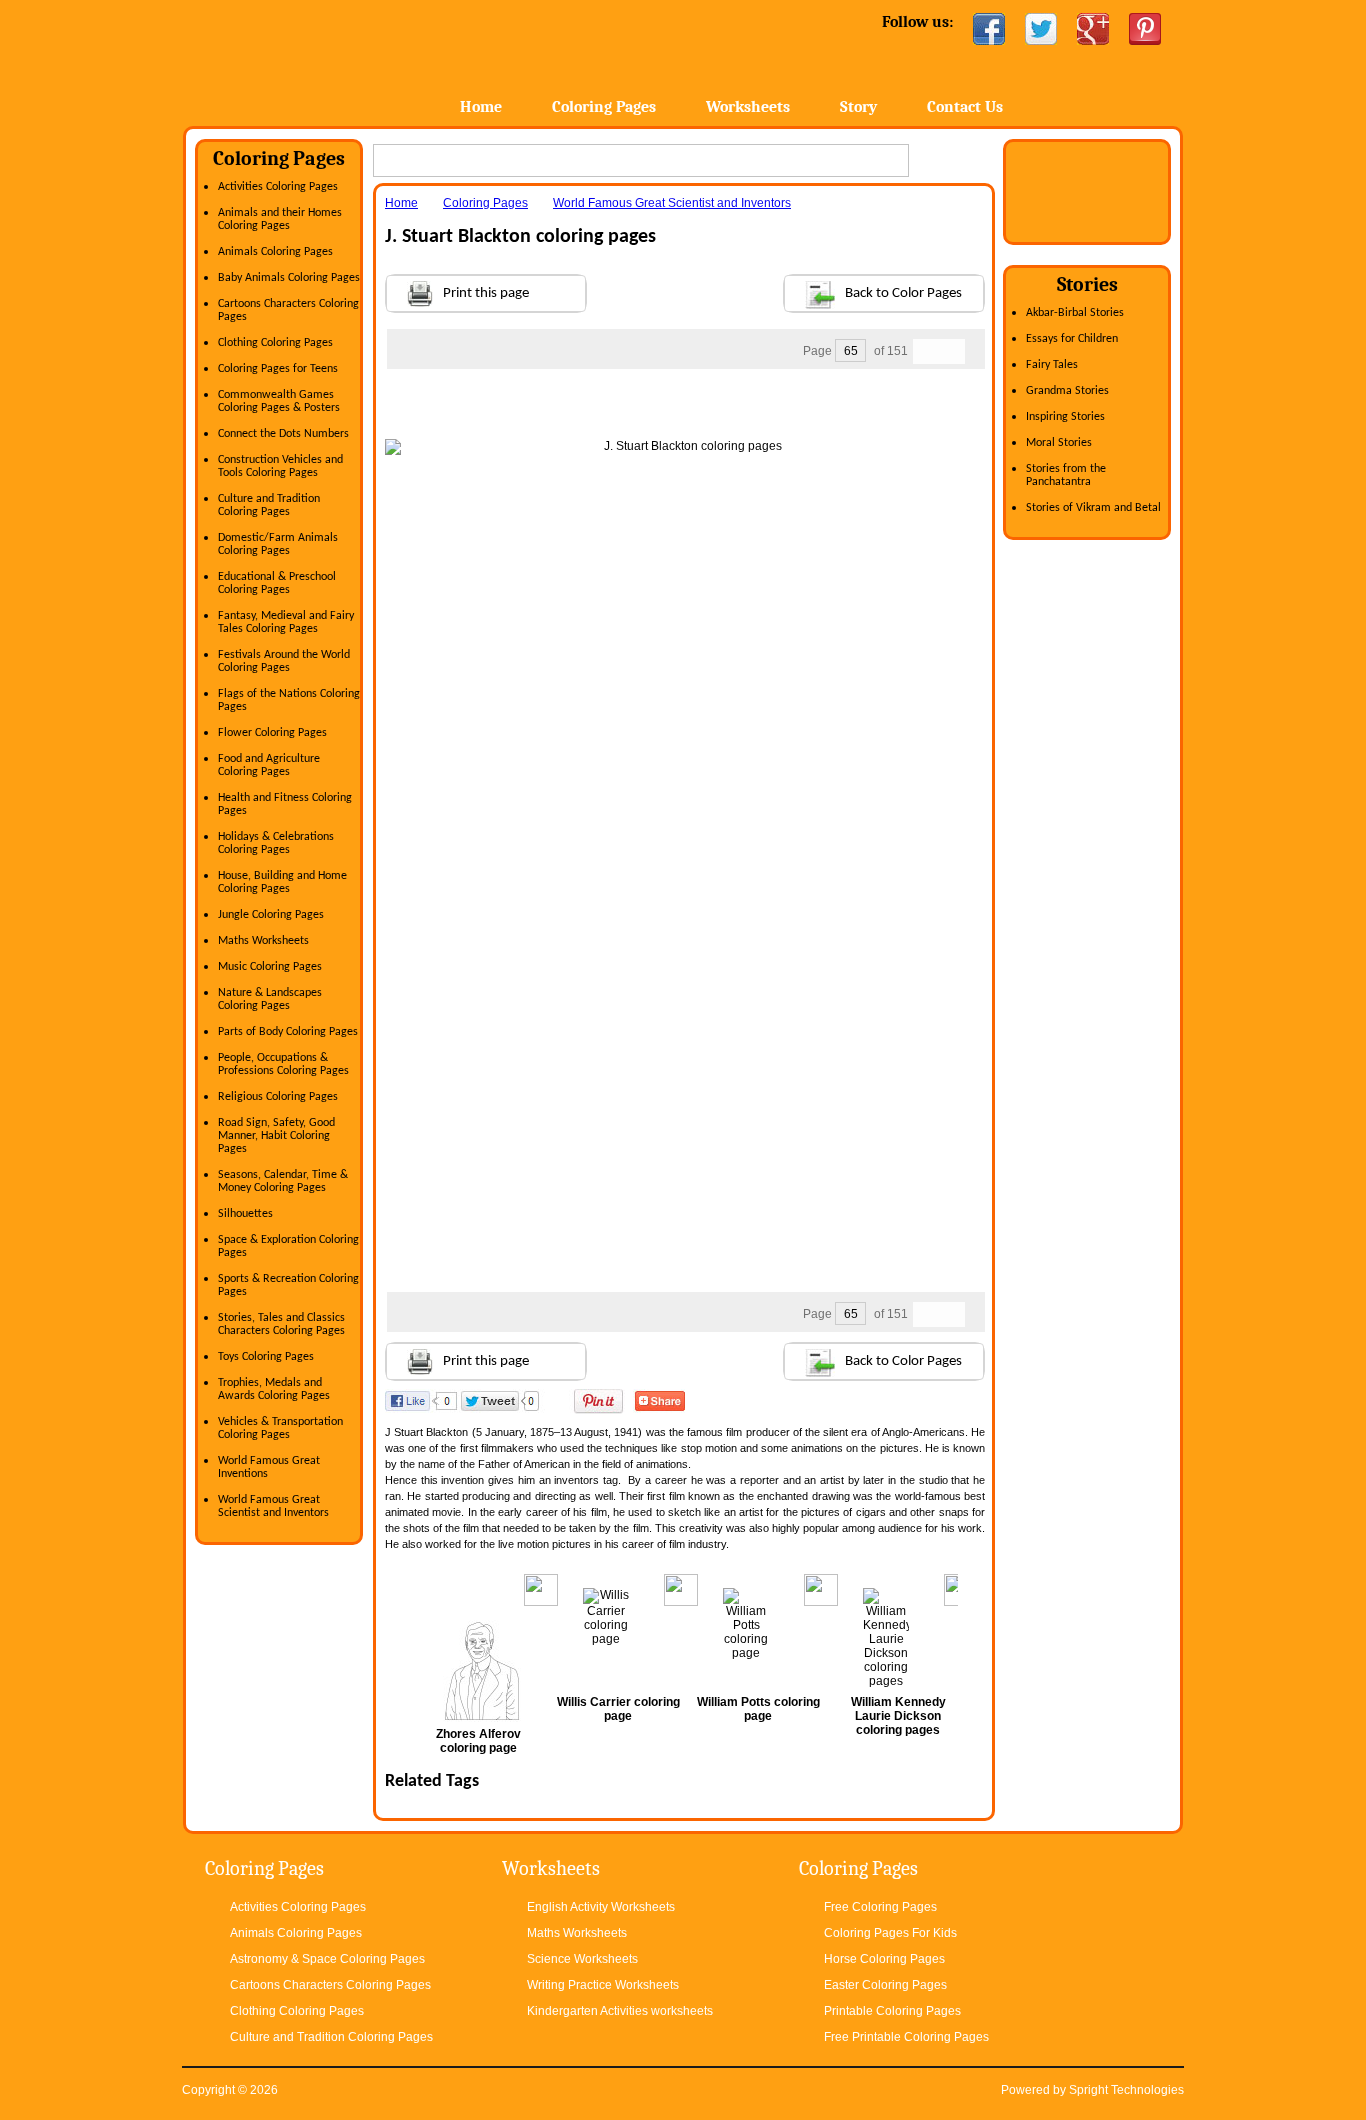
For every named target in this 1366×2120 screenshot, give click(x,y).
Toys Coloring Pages (266, 1357)
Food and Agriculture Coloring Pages (269, 765)
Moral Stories (1059, 443)
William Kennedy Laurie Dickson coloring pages (898, 1716)
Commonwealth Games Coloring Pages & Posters (279, 401)
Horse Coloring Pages (884, 1959)
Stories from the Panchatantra (1066, 475)
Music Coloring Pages (270, 967)
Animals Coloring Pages (275, 252)
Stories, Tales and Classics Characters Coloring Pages (281, 1324)
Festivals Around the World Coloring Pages (284, 661)
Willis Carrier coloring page (618, 1709)
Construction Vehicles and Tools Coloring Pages (280, 466)
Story (858, 107)
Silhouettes (245, 1214)
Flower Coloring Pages (272, 733)
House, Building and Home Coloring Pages (282, 882)
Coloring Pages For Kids (890, 1933)
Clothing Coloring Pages (275, 343)
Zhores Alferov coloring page (478, 1741)
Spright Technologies (1126, 2090)
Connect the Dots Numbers (283, 434)
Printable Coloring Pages (892, 2011)
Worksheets (748, 107)
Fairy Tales (1052, 365)
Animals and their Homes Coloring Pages (280, 219)
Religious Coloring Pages (278, 1097)
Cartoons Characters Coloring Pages (330, 1985)
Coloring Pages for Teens (278, 369)
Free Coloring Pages (880, 1907)
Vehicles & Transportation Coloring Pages (280, 1428)
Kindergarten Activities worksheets (620, 2011)
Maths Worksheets (263, 941)
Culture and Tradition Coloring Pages (269, 505)
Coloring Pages (604, 107)
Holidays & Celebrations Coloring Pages (276, 843)
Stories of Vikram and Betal (1093, 508)
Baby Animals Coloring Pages (289, 278)
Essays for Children (1072, 339)
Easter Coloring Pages (885, 1985)
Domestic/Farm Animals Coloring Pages (278, 544)
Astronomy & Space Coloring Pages (327, 1959)
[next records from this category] (952, 351)
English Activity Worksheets (601, 1907)
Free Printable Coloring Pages (906, 2037)
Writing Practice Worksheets (603, 1985)
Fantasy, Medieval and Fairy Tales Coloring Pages (286, 622)
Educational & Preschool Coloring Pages (277, 583)
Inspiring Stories (1065, 417)
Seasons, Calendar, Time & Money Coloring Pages (283, 1181)
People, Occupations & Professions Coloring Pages (283, 1064)
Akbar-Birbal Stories (1075, 313)
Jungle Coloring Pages (271, 915)
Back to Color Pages (903, 293)
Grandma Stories (1067, 391)
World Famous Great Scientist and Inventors (273, 1506)
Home (340, 59)
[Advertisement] (685, 409)
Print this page (486, 293)
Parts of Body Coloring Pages (288, 1032)
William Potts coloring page (758, 1709)
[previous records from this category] (926, 351)
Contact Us (965, 107)
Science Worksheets (582, 1959)
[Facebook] (989, 29)
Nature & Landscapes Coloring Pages (270, 999)
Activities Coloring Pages (278, 187)
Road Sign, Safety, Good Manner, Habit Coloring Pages (276, 1136)
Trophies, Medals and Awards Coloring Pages (274, 1389)
